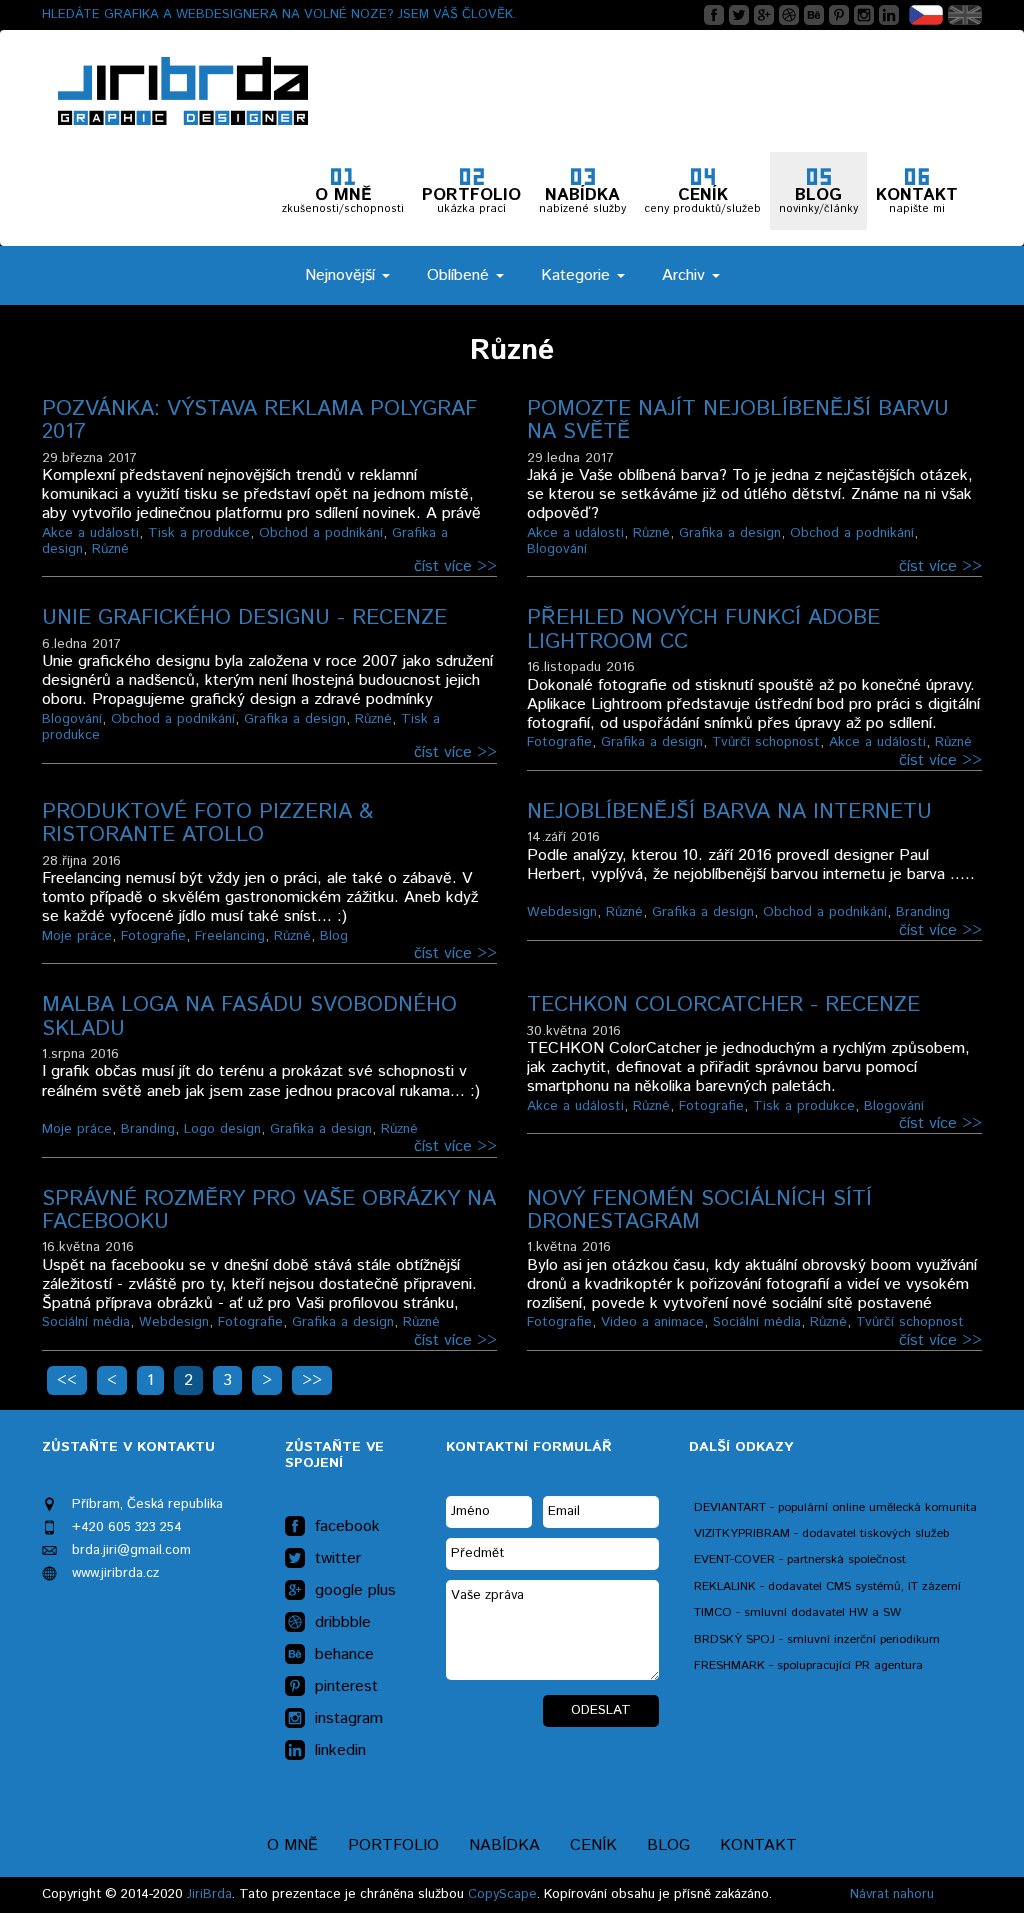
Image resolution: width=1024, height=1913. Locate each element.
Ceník (593, 1845)
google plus (355, 1591)
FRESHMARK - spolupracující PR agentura (808, 1665)
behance (344, 1655)
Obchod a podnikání (321, 533)
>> (312, 1380)
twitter (338, 1559)
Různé (110, 549)
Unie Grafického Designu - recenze (244, 618)
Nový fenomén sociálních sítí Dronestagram (699, 1210)
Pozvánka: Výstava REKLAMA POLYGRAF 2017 (259, 420)
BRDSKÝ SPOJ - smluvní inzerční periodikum (817, 1639)
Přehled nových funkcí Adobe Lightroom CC (703, 629)
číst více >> (455, 566)
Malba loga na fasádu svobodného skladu (249, 1016)
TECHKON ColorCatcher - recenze (723, 1005)
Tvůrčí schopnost (766, 742)
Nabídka (504, 1845)
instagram (349, 1719)
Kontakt (758, 1845)
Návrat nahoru (892, 1894)
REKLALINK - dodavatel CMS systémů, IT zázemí (827, 1586)
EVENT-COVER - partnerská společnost (800, 1559)
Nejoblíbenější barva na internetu (729, 812)
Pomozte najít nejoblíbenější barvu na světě (738, 420)
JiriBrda (209, 1894)
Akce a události (90, 533)
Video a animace (652, 1322)
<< (67, 1380)
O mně (292, 1845)
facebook (347, 1527)
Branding (923, 912)
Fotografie (559, 742)
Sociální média (86, 1322)
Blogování (557, 549)
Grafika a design (730, 533)
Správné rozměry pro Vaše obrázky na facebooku (269, 1210)
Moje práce (77, 936)
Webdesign (562, 912)
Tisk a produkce (199, 533)
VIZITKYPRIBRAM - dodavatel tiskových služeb (821, 1533)
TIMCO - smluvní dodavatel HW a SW (797, 1612)
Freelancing (230, 936)
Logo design (222, 1129)
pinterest (346, 1687)
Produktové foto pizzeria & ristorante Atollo (207, 823)
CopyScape (502, 1894)
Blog (334, 936)
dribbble (343, 1623)
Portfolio (393, 1845)
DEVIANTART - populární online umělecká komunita (835, 1507)
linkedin (340, 1751)
